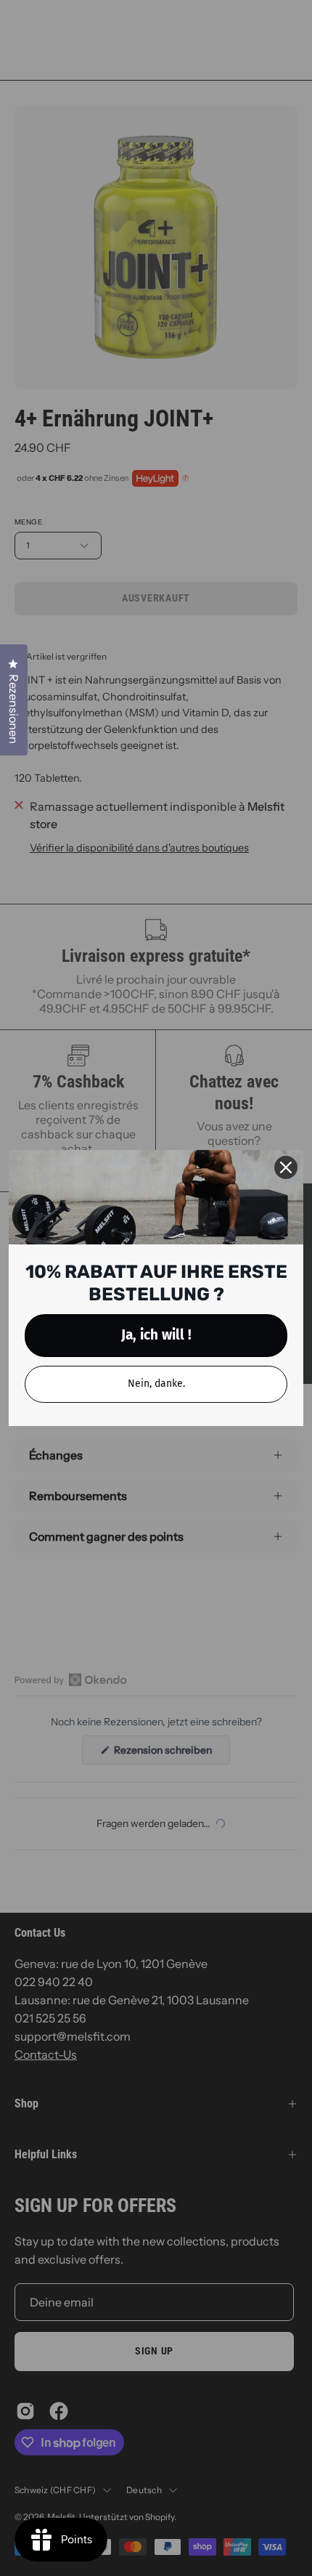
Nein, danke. (156, 1384)
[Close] (286, 1167)
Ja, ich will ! (156, 1335)
